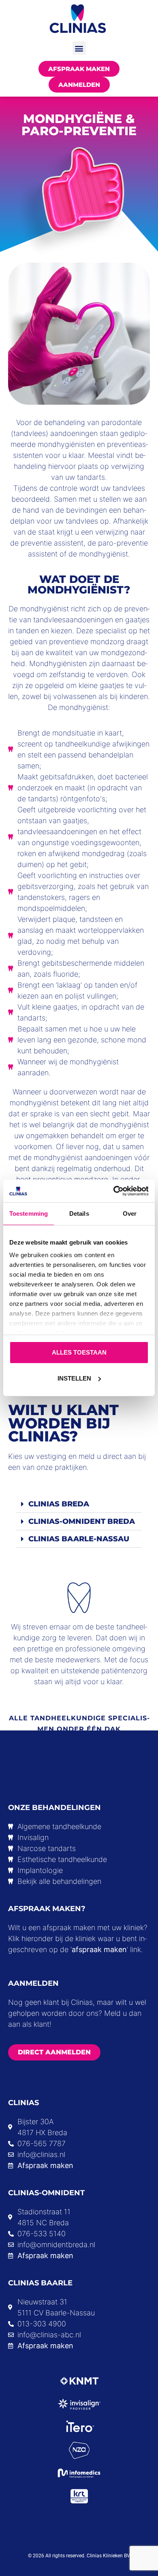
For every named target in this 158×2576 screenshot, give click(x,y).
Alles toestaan (79, 1352)
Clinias (23, 2103)
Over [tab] (130, 1214)
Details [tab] (79, 1214)
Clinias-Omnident (46, 2193)
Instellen (74, 1378)
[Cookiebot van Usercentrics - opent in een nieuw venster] (114, 1191)
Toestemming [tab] (29, 1214)
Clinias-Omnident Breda (82, 1521)
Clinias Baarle (40, 2283)
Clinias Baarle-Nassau (79, 1539)
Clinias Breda (59, 1504)
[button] (79, 48)
